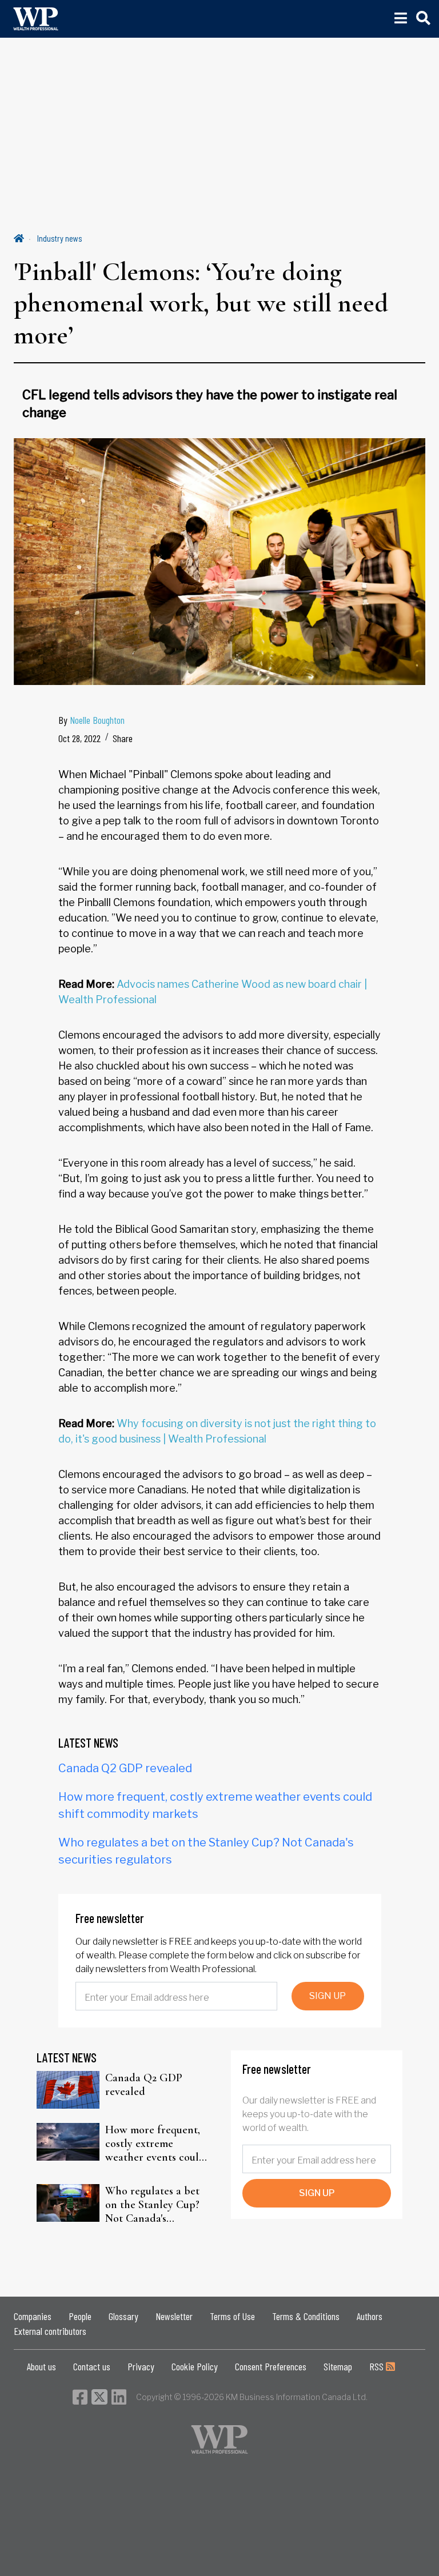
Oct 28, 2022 (79, 738)
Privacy (141, 2366)
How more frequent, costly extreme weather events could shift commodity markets (155, 2144)
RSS (378, 2366)
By (91, 720)
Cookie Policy (195, 2366)
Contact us (92, 2366)
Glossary (123, 2316)
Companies (33, 2316)
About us (41, 2366)
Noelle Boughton (97, 720)
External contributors (50, 2331)
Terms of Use (232, 2316)
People (80, 2316)
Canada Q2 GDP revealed (125, 1768)
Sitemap (338, 2366)
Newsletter (174, 2316)
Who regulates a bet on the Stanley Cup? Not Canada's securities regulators (153, 2205)
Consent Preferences (271, 2366)
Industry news (60, 238)
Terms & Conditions (306, 2316)
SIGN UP (328, 1996)
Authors (370, 2316)
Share (123, 738)
